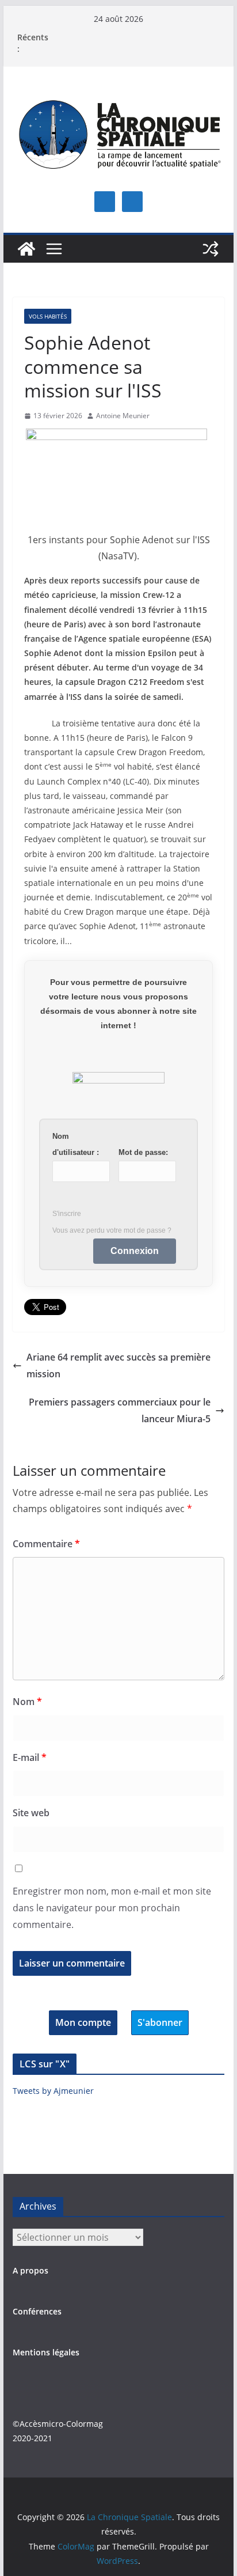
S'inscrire (67, 1214)
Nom (27, 1702)
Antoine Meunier (123, 416)
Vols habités (48, 316)
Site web (31, 1813)
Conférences (37, 2311)
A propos (30, 2270)
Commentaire (46, 1544)
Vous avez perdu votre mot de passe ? (112, 1230)
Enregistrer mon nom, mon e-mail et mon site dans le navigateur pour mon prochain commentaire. (112, 1908)
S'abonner (160, 2022)
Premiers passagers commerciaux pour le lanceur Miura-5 (120, 1410)
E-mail (30, 1757)
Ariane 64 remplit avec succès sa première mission (118, 1365)
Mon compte (83, 2022)
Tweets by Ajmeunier (53, 2091)
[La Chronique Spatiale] (26, 249)
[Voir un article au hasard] (211, 249)
